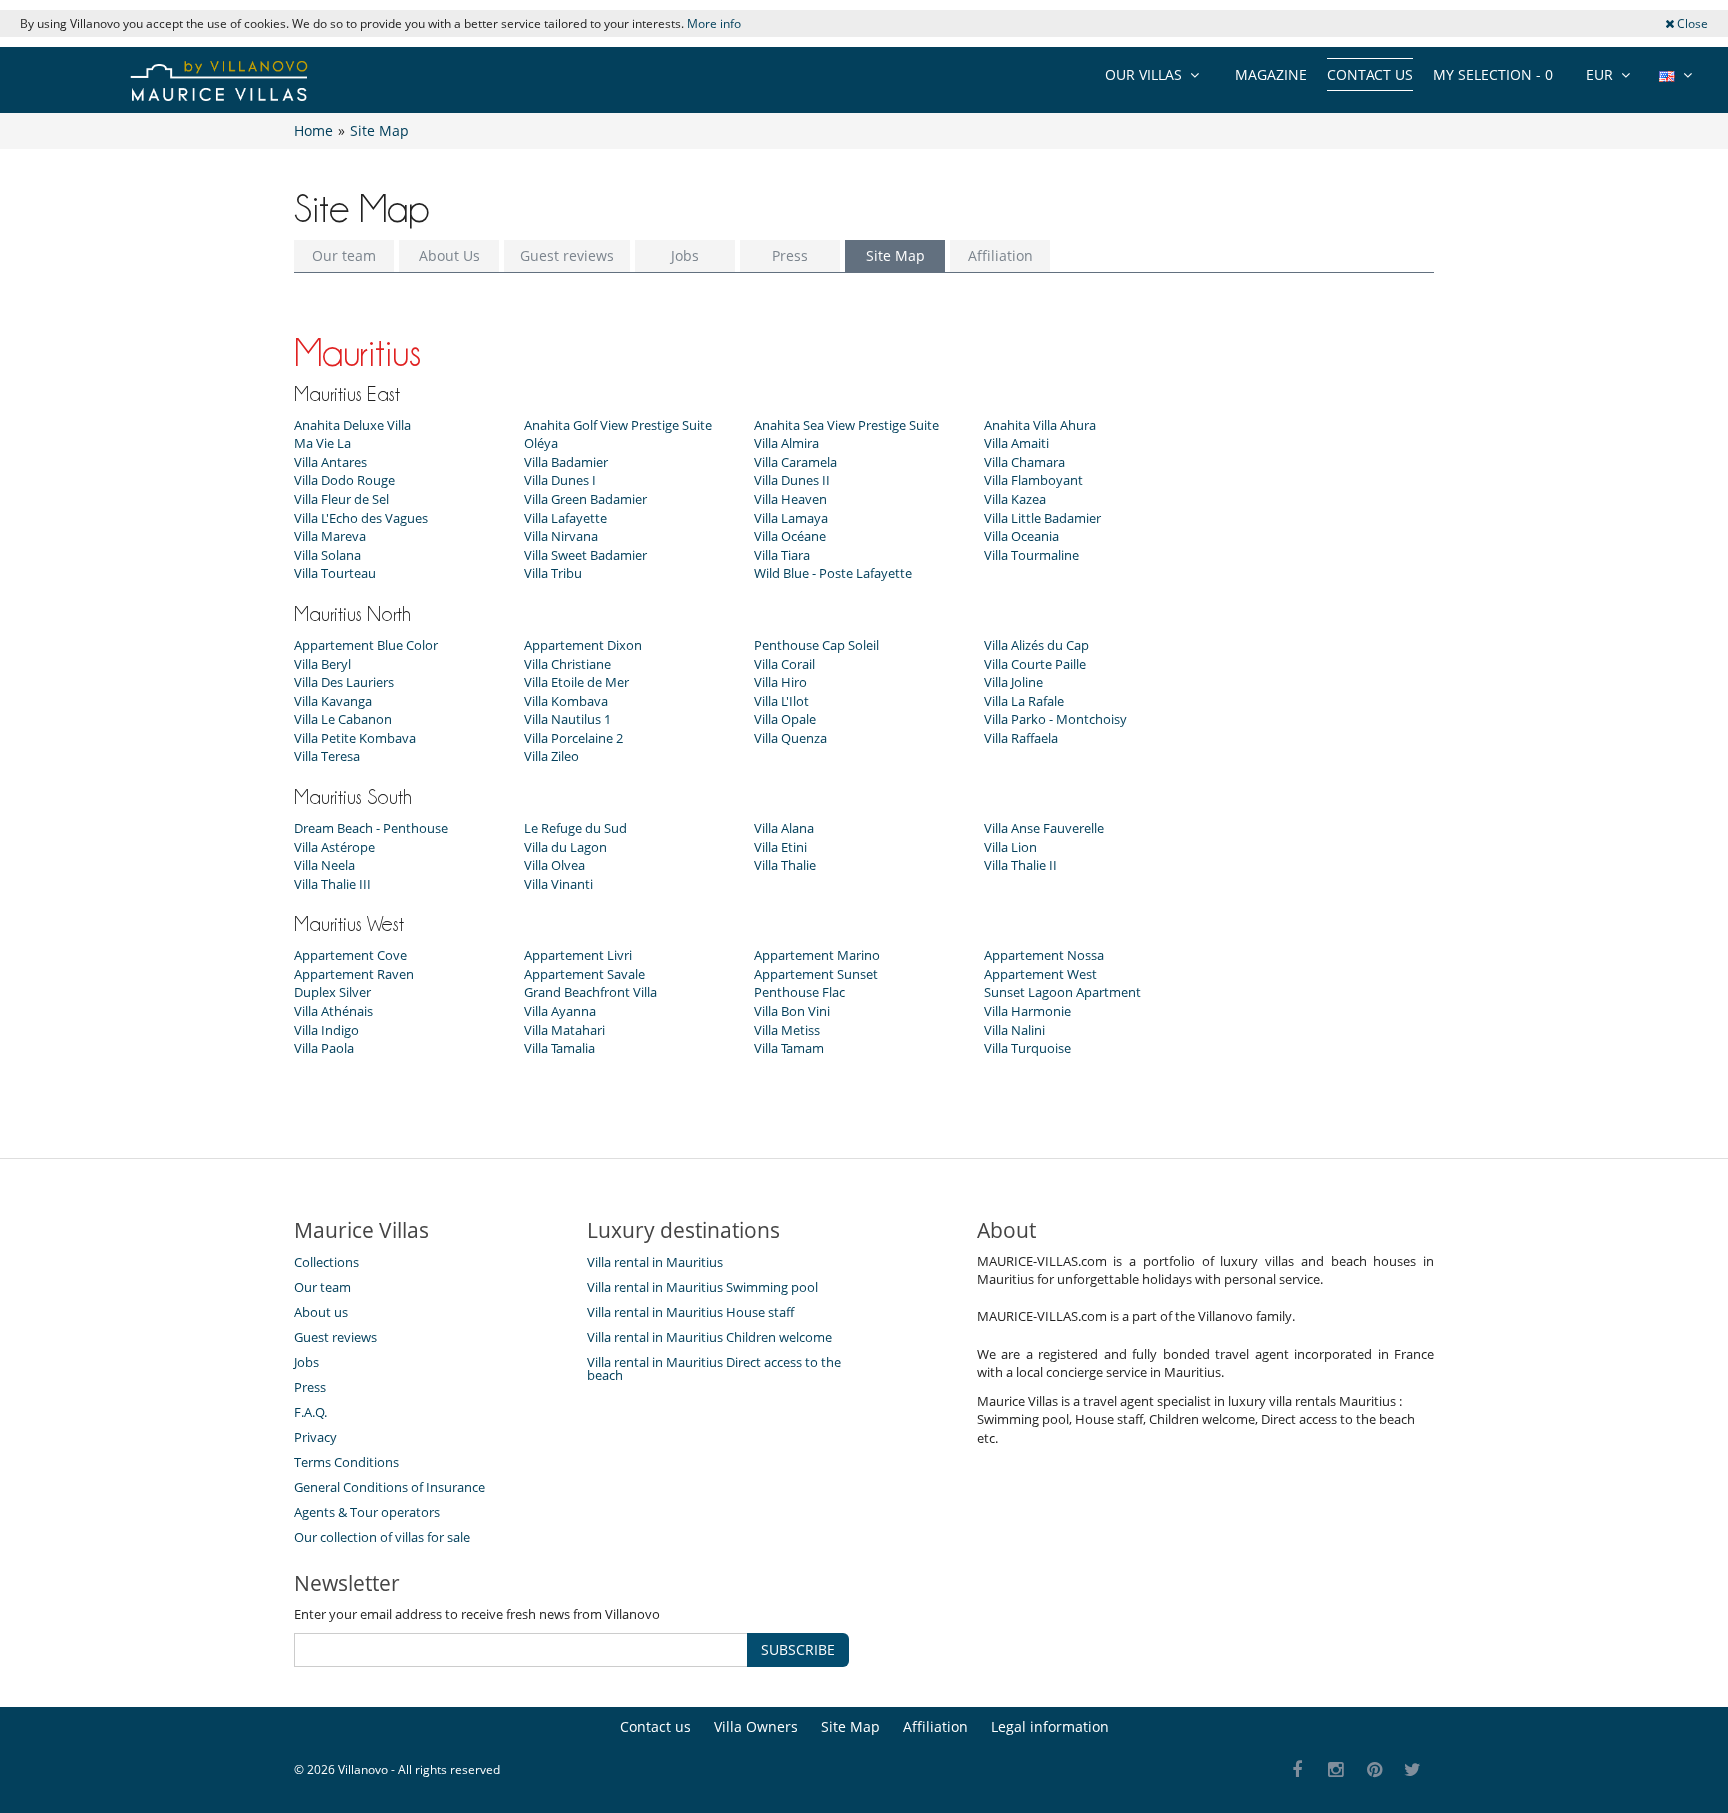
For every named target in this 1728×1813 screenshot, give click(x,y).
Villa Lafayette (565, 518)
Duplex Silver (332, 992)
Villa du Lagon (565, 847)
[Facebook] (1297, 1770)
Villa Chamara (1024, 462)
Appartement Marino (817, 955)
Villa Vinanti (558, 884)
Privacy (315, 1437)
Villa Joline (1013, 682)
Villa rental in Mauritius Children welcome (709, 1337)
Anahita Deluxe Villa (352, 425)
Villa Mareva (330, 536)
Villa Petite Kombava (355, 738)
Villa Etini (780, 847)
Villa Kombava (566, 701)
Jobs (685, 255)
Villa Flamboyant (1033, 480)
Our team (344, 255)
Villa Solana (327, 555)
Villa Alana (784, 828)
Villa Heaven (790, 499)
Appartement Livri (578, 955)
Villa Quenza (790, 738)
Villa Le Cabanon (343, 719)
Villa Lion (1010, 847)
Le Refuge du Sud (575, 828)
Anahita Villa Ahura (1040, 425)
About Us (449, 255)
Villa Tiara (782, 555)
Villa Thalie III (332, 884)
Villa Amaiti (1016, 443)
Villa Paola (324, 1048)
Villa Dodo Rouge (344, 480)
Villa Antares (330, 462)
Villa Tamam (789, 1048)
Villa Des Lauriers (344, 682)
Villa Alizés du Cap (1036, 645)
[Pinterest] (1374, 1770)
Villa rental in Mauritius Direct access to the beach (714, 1368)
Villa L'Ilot (781, 701)
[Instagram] (1336, 1770)
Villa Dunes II (792, 480)
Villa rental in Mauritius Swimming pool (702, 1287)
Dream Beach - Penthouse (371, 828)
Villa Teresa (327, 756)
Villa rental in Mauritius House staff (690, 1312)
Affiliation (1000, 255)
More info (714, 23)
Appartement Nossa (1044, 955)
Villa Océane (790, 536)
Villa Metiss (787, 1030)
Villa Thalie (785, 865)
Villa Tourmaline (1031, 555)
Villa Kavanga (333, 701)
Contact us (1370, 74)
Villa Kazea (1015, 499)
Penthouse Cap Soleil (816, 645)
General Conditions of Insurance (389, 1487)
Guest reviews (567, 255)
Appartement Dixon (583, 645)
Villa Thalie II (1020, 865)
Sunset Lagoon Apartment (1062, 992)
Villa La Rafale (1024, 701)
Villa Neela (324, 865)
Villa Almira (786, 443)
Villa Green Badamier (585, 499)
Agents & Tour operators (367, 1512)
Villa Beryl (322, 664)
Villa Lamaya (791, 518)
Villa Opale (785, 719)
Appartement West (1040, 974)
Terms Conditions (346, 1462)
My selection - (1493, 74)
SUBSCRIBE (798, 1649)
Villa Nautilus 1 (567, 719)
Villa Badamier (566, 462)
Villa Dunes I (560, 480)
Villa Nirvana (561, 536)
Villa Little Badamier (1042, 518)
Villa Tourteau (335, 573)
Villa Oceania (1021, 536)
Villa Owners (756, 1726)
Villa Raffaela (1021, 738)
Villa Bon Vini (792, 1011)
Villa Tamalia (559, 1048)
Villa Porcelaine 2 (573, 738)
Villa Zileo (551, 756)
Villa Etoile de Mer (576, 682)
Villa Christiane (567, 664)
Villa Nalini (1014, 1030)
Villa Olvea (554, 865)
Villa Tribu (553, 573)
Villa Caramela (795, 462)
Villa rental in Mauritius (655, 1262)
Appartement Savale (584, 974)
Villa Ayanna (560, 1011)
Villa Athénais (333, 1011)
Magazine (1271, 74)
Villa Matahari (564, 1030)
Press (790, 255)
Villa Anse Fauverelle (1044, 828)
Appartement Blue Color (366, 645)
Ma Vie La (322, 443)
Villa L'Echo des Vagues (361, 518)
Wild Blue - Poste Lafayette (833, 573)
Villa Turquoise (1027, 1048)
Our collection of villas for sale (382, 1537)
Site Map (895, 255)
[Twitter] (1413, 1770)
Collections (326, 1262)
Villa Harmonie (1027, 1011)
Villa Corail (784, 664)
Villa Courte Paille (1035, 664)
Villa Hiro (780, 682)
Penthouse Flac (799, 992)
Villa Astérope (334, 847)
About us (321, 1312)
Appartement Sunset (816, 974)
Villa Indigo (326, 1030)
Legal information (1050, 1726)
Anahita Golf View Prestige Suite (618, 425)
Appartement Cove (350, 955)
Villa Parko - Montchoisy (1055, 719)
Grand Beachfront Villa (590, 992)
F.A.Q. (310, 1412)
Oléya (541, 443)
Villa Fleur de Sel (341, 499)
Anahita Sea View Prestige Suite (846, 425)
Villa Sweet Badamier (585, 555)
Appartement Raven (354, 974)
